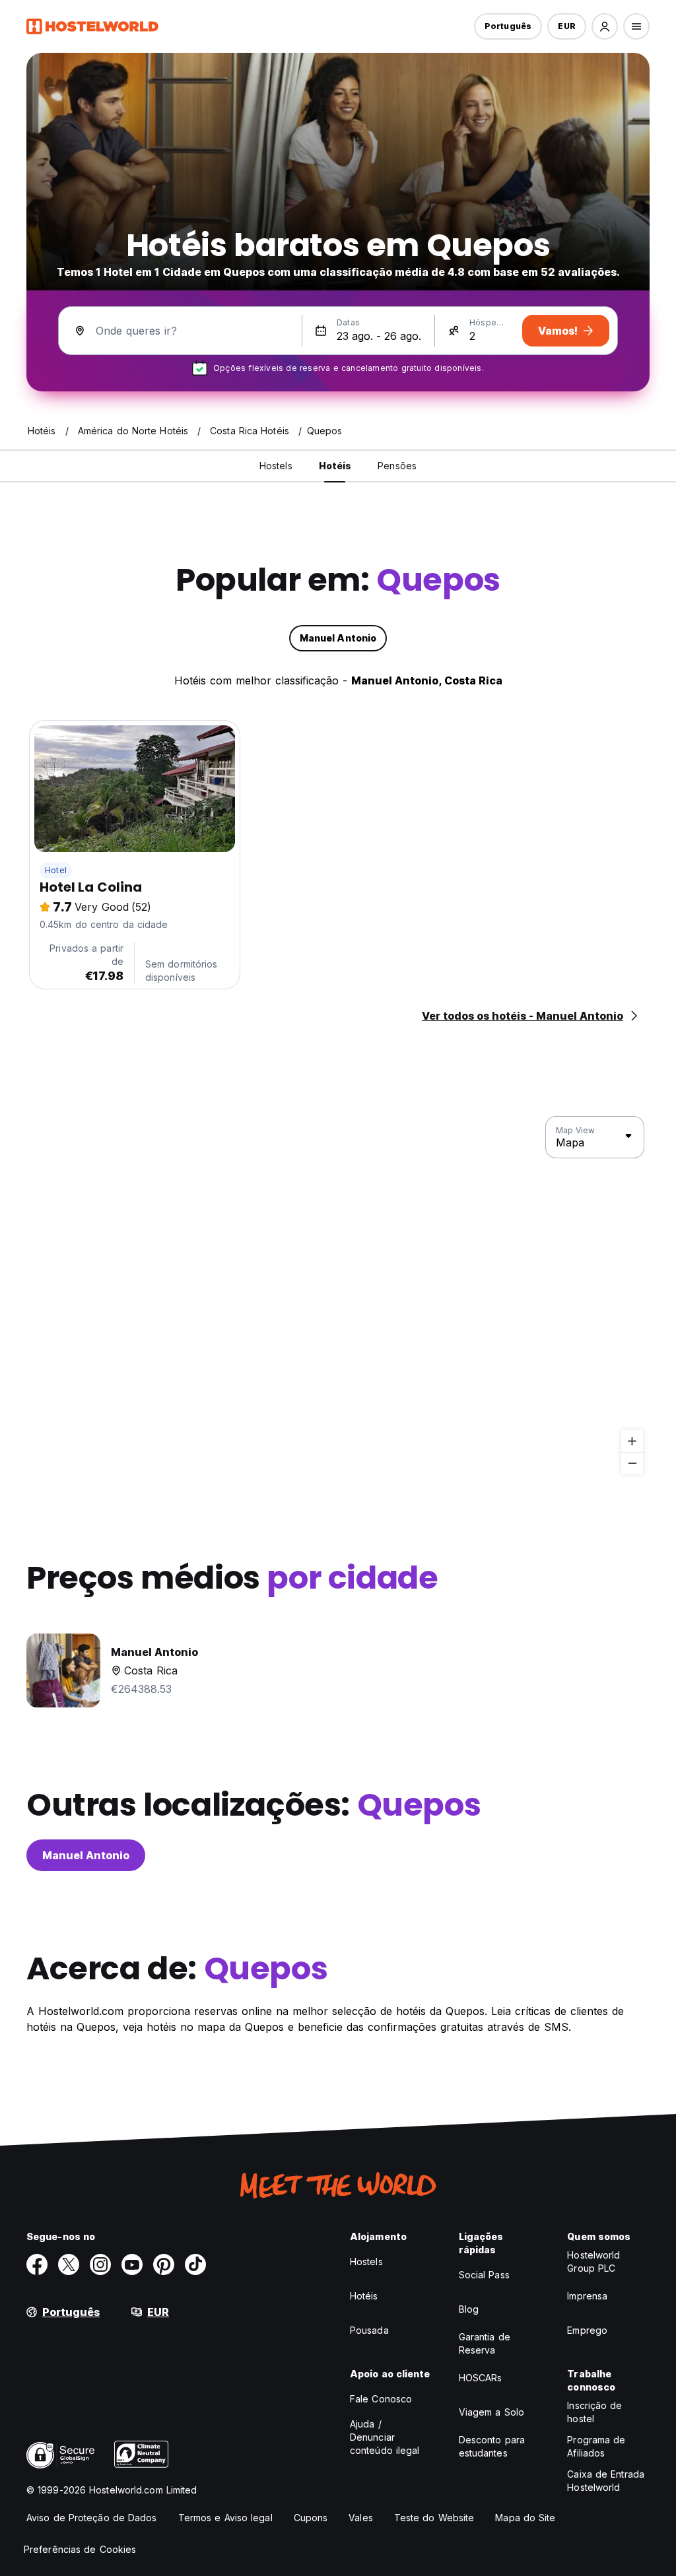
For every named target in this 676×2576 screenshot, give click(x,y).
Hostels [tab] (276, 466)
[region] (338, 1296)
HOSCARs (481, 2378)
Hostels (366, 2262)
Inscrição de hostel (594, 2412)
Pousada (369, 2330)
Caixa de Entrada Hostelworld (606, 2481)
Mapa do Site (525, 2518)
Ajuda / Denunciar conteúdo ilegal (385, 2437)
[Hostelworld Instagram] (100, 2264)
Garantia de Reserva (485, 2343)
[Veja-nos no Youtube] (132, 2264)
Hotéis (364, 2296)
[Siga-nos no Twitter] (69, 2264)
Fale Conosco (381, 2399)
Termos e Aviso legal (225, 2518)
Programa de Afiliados (596, 2446)
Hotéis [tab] (335, 466)
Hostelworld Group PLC (593, 2262)
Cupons (311, 2518)
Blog (469, 2309)
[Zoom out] (632, 1463)
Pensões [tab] (397, 466)
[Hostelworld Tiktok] (195, 2264)
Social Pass (484, 2275)
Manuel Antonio (86, 1855)
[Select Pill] (605, 26)
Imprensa (587, 2296)
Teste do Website (434, 2518)
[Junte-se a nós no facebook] (37, 2264)
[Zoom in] (632, 1441)
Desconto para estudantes (492, 2446)
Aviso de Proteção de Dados (92, 2518)
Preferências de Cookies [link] (80, 2549)
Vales (361, 2518)
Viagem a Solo (491, 2412)
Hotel (56, 870)
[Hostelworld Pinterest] (164, 2264)
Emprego (587, 2330)
